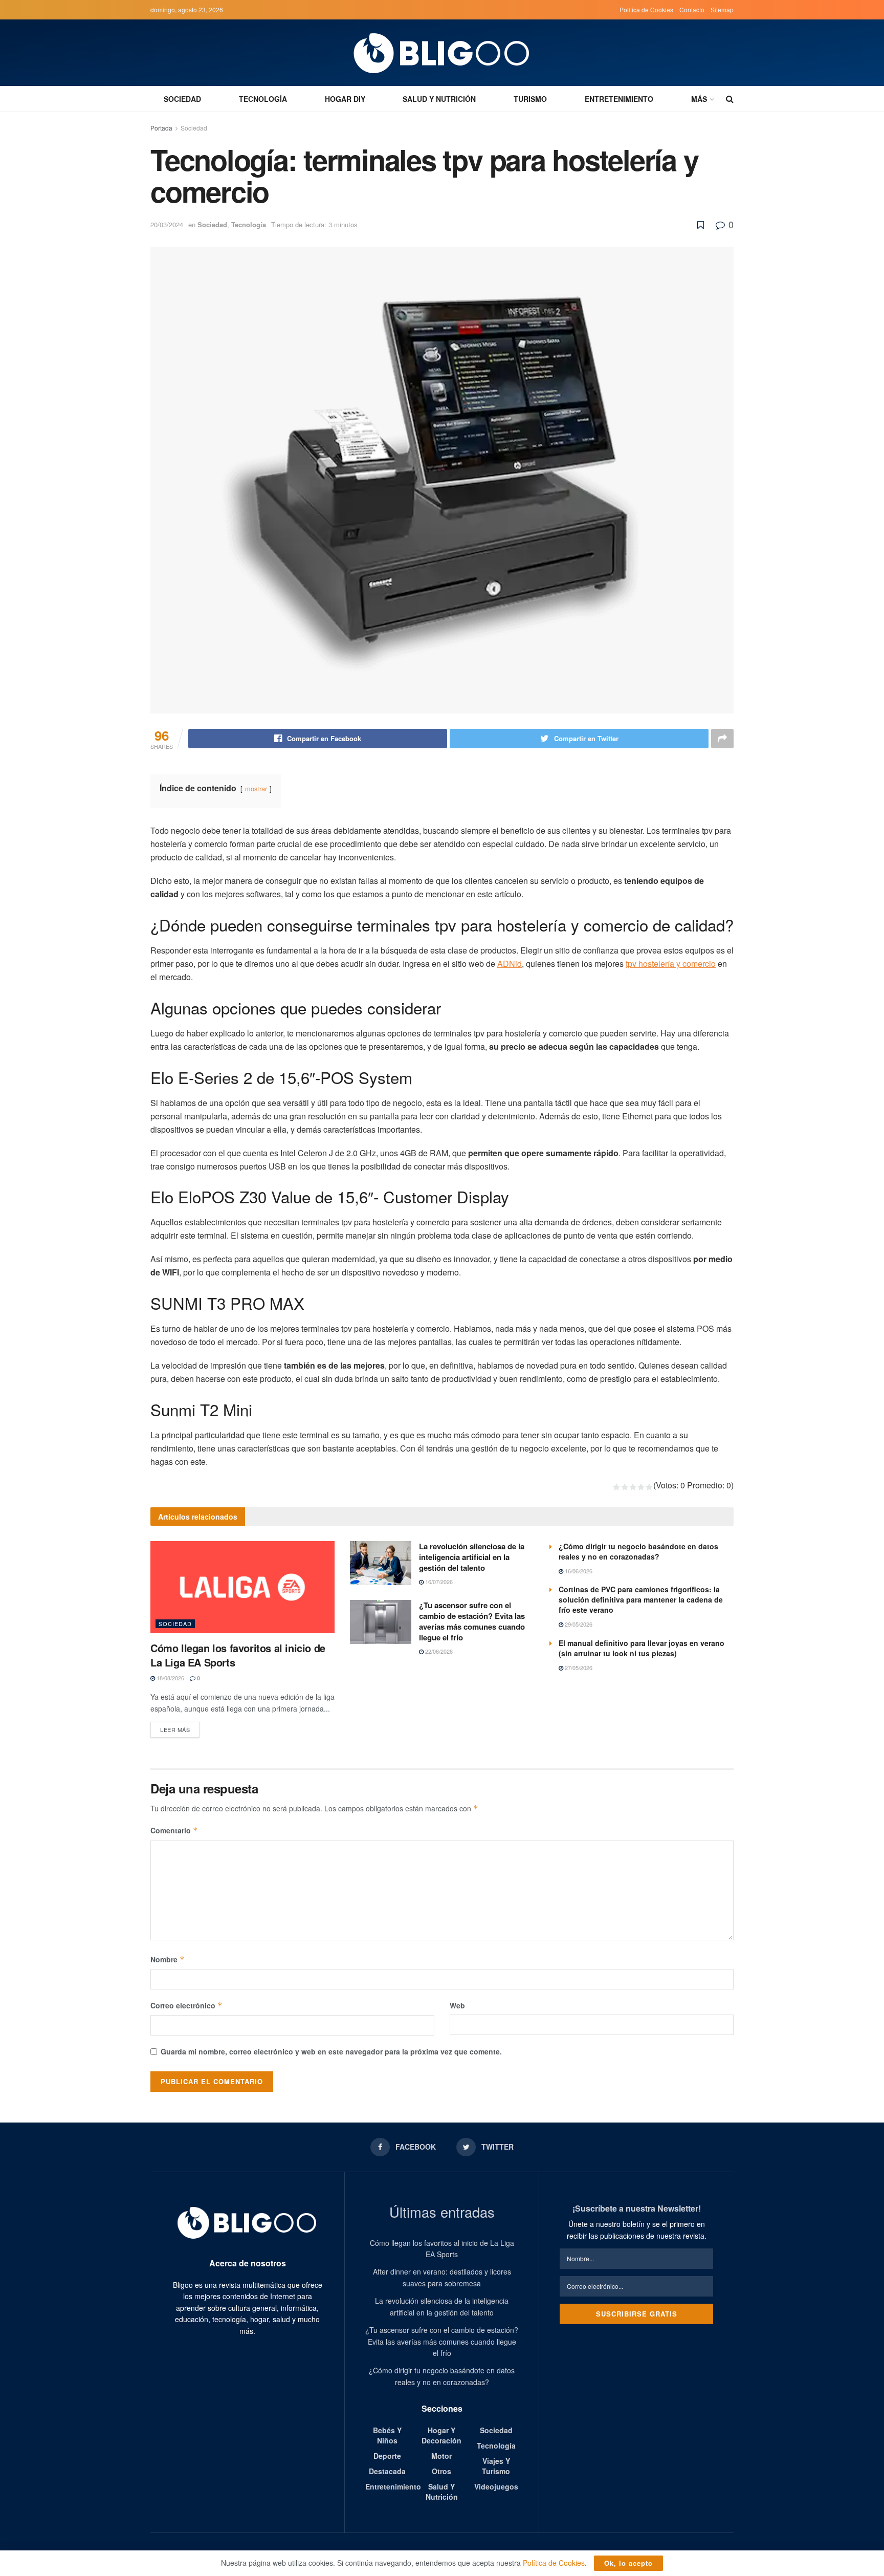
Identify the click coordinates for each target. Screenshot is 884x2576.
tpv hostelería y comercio (671, 964)
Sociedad (182, 99)
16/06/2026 (578, 1571)
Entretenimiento (619, 99)
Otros (441, 2471)
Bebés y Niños (387, 2435)
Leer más (175, 1729)
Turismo (530, 99)
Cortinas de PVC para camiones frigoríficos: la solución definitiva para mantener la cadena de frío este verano (641, 1599)
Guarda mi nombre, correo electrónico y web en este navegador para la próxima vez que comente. (331, 2051)
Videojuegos (496, 2486)
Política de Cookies (646, 9)
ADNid (510, 964)
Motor (441, 2456)
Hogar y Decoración (441, 2435)
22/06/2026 (438, 1651)
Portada (161, 128)
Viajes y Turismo (496, 2466)
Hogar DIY (345, 99)
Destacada (387, 2471)
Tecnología (263, 99)
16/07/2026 (438, 1582)
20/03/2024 (167, 224)
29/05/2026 (578, 1624)
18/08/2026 (170, 1678)
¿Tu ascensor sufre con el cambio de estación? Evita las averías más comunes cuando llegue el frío (472, 1621)
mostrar (256, 788)
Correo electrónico (186, 2005)
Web (457, 2005)
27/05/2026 (578, 1668)
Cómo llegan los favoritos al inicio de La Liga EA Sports (238, 1655)
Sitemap (722, 9)
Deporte (387, 2456)
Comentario (174, 1830)
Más (699, 99)
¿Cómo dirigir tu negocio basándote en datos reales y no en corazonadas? (638, 1551)
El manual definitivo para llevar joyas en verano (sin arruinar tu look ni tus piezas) (642, 1648)
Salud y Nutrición (439, 99)
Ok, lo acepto (628, 2563)
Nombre (168, 1959)
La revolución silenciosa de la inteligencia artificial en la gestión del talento (472, 1557)
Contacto (692, 9)
